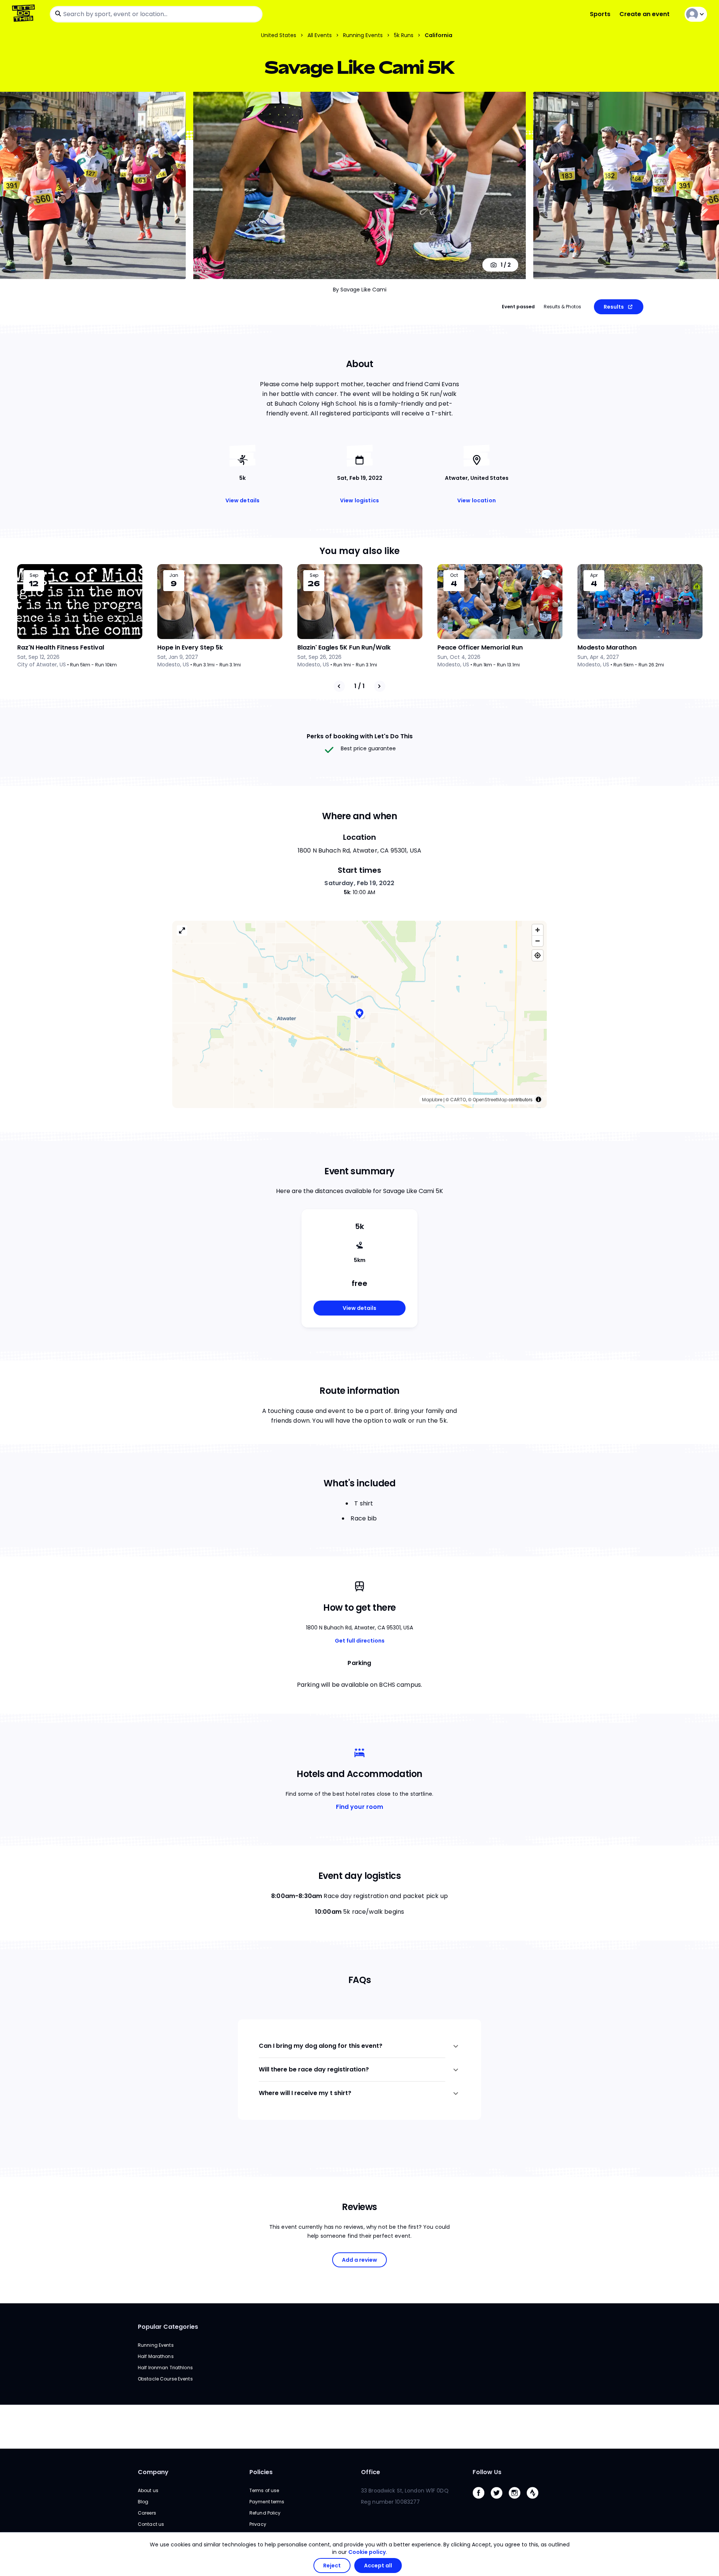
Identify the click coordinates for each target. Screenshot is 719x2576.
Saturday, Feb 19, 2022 (359, 883)
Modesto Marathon (607, 647)
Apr (594, 575)
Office (371, 2472)
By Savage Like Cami (360, 290)
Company (153, 2472)
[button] (359, 1014)
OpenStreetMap (490, 1100)
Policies (261, 2472)
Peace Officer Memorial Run (480, 647)
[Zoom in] (538, 930)
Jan (174, 575)
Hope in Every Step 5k (190, 647)
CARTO (458, 1100)
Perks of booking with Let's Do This (360, 736)
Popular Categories (168, 2327)
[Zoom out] (538, 941)
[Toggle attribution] (539, 1099)
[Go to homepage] (25, 14)
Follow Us (487, 2472)
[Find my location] (538, 955)
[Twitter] (500, 2501)
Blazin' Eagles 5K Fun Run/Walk (344, 647)
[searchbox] (156, 14)
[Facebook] (482, 2501)
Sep (34, 575)
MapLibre (432, 1100)
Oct (454, 575)
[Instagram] (518, 2501)
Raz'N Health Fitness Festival (61, 647)
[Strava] (536, 2501)
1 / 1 (359, 686)
